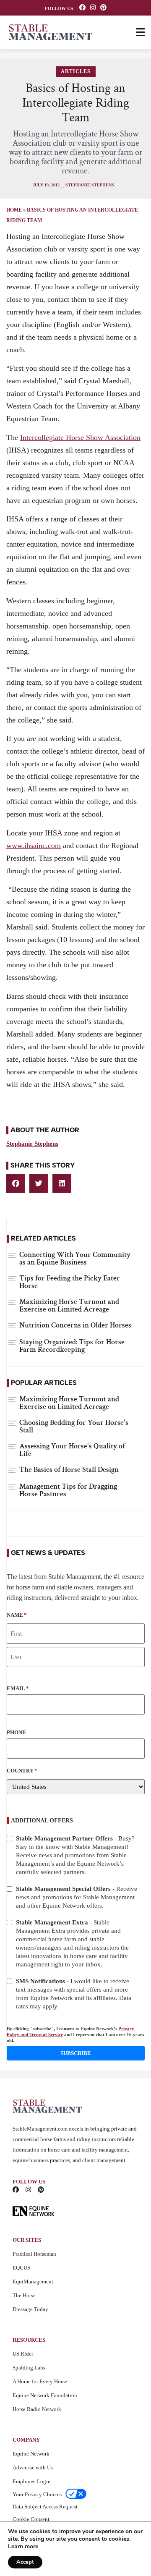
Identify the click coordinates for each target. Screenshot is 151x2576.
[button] (16, 1183)
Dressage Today (30, 2309)
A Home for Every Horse (40, 2381)
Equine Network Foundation (45, 2395)
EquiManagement (33, 2281)
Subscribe (76, 2053)
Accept (25, 2562)
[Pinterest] (103, 7)
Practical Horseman (34, 2254)
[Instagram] (93, 7)
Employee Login (32, 2481)
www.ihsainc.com (34, 846)
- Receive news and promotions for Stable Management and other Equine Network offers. (77, 1897)
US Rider (23, 2354)
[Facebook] (82, 7)
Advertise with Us (33, 2467)
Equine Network (31, 2454)
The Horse (24, 2295)
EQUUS (21, 2268)
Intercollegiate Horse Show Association (80, 437)
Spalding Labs (29, 2368)
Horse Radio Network (37, 2409)
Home (14, 210)
